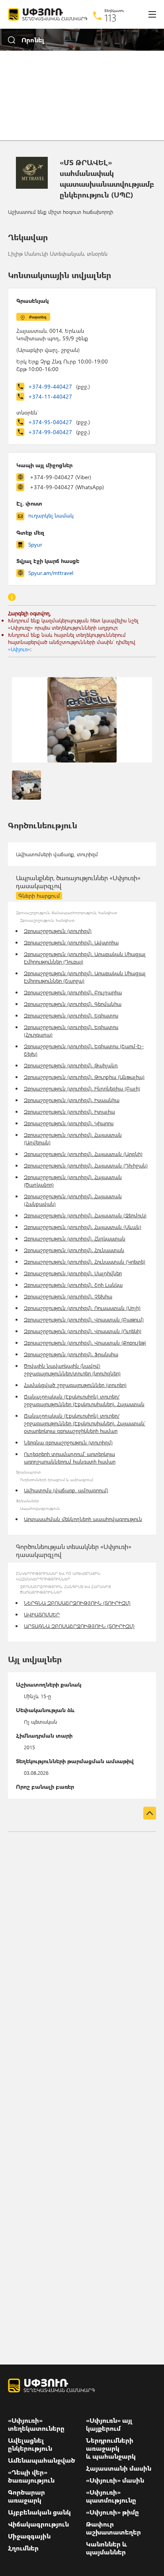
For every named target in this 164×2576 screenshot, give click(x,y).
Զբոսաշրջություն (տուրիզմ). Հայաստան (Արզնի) (83, 1154)
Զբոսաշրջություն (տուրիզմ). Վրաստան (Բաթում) (84, 1319)
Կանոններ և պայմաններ (106, 2548)
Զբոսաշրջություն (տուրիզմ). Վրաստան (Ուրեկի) (83, 1331)
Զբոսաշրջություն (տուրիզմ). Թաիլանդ (71, 1065)
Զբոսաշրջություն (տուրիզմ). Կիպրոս (69, 1123)
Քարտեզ (38, 317)
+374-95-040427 (59, 422)
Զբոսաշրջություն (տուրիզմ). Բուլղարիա (73, 992)
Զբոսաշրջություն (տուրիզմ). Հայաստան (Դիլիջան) (86, 1165)
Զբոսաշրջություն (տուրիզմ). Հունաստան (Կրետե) (85, 1261)
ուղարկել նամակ (51, 515)
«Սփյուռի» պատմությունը (111, 2496)
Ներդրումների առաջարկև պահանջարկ (111, 2448)
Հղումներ (23, 2548)
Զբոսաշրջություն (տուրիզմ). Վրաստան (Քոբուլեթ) (85, 1342)
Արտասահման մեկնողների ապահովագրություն (83, 1519)
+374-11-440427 (50, 396)
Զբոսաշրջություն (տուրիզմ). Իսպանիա (72, 1100)
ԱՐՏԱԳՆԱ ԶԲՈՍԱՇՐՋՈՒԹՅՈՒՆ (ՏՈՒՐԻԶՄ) (79, 1626)
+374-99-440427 (59, 386)
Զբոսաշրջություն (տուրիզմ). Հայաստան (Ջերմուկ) (85, 1215)
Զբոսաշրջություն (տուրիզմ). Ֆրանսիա (71, 1354)
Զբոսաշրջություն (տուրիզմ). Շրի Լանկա (73, 1285)
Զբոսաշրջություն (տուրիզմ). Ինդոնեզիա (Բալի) (82, 1088)
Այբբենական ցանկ (39, 2512)
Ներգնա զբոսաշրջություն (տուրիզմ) (68, 1442)
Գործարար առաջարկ (26, 2496)
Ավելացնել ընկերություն (30, 2444)
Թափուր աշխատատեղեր (113, 2528)
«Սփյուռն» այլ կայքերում (109, 2424)
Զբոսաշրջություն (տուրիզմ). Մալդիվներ (73, 1273)
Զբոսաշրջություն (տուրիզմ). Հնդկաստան (75, 1238)
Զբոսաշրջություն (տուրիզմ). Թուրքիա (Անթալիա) (84, 1077)
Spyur (35, 544)
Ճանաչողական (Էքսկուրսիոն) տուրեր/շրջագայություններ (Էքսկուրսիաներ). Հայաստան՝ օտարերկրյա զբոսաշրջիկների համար (85, 1423)
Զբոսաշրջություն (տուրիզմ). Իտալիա (69, 1111)
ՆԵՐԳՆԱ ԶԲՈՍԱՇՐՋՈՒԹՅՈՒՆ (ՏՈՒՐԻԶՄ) (77, 1603)
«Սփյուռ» (19, 649)
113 (110, 18)
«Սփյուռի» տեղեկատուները (36, 2424)
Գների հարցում (39, 896)
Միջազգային (29, 2536)
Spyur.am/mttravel (51, 573)
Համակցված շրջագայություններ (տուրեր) (75, 1385)
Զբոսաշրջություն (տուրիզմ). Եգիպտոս (71, 1015)
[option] (82, 720)
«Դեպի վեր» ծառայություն (31, 2476)
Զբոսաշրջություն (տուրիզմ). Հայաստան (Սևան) (83, 1227)
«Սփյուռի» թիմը (112, 2512)
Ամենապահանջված (42, 2460)
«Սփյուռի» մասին (115, 2480)
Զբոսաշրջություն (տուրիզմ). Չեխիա (68, 1296)
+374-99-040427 (59, 432)
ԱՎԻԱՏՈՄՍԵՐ (42, 1614)
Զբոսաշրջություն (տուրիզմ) (58, 931)
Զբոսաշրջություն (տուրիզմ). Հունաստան (74, 1250)
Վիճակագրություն (38, 2524)
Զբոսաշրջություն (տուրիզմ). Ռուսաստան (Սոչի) (82, 1308)
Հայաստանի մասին (119, 2468)
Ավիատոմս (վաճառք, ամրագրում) (66, 1490)
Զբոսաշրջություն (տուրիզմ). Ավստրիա (71, 942)
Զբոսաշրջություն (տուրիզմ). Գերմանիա (73, 1004)
